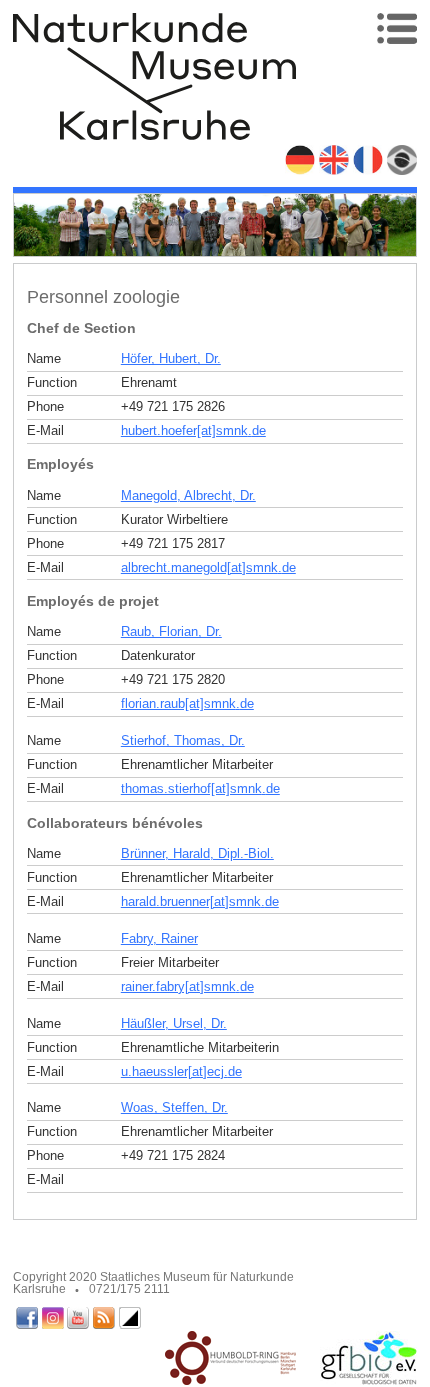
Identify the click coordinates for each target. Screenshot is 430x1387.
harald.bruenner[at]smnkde (200, 901)
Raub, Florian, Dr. (171, 631)
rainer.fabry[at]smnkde (187, 986)
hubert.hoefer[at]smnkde (193, 430)
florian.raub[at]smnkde (187, 703)
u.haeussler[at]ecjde (181, 1071)
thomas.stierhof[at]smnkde (200, 788)
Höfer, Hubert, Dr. (171, 358)
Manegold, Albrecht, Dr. (188, 495)
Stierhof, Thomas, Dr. (183, 740)
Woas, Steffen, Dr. (174, 1107)
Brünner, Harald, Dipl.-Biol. (197, 853)
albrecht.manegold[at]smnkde (208, 567)
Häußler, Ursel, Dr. (174, 1023)
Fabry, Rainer (159, 938)
